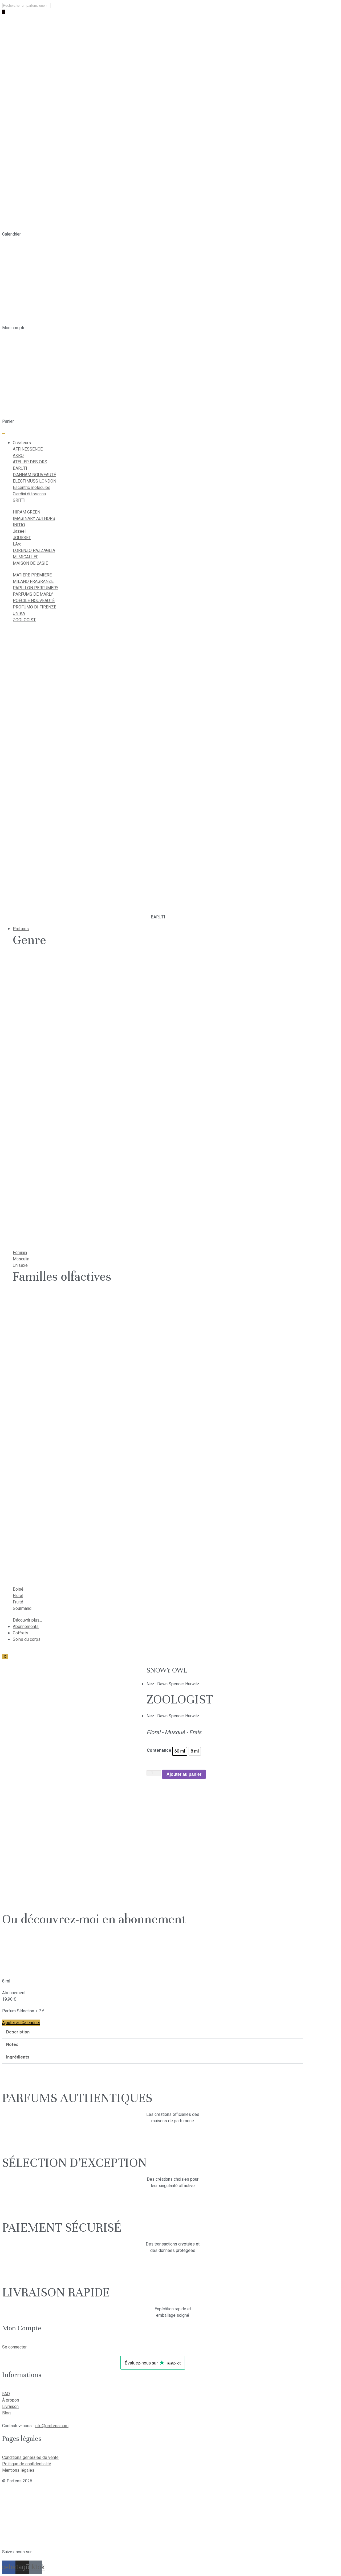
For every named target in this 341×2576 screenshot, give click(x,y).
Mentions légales (18, 2470)
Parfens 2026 (19, 2481)
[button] (153, 2032)
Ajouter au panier (184, 1774)
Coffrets (21, 1633)
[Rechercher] (4, 12)
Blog (6, 2413)
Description (18, 2032)
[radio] (180, 1751)
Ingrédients (18, 2057)
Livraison (10, 2407)
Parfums (21, 929)
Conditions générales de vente (30, 2458)
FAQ (6, 2394)
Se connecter (14, 2347)
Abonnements (26, 1627)
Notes (12, 2045)
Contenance (159, 1750)
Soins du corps (27, 1639)
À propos (11, 2400)
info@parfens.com (52, 2426)
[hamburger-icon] (4, 433)
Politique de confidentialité (27, 2464)
